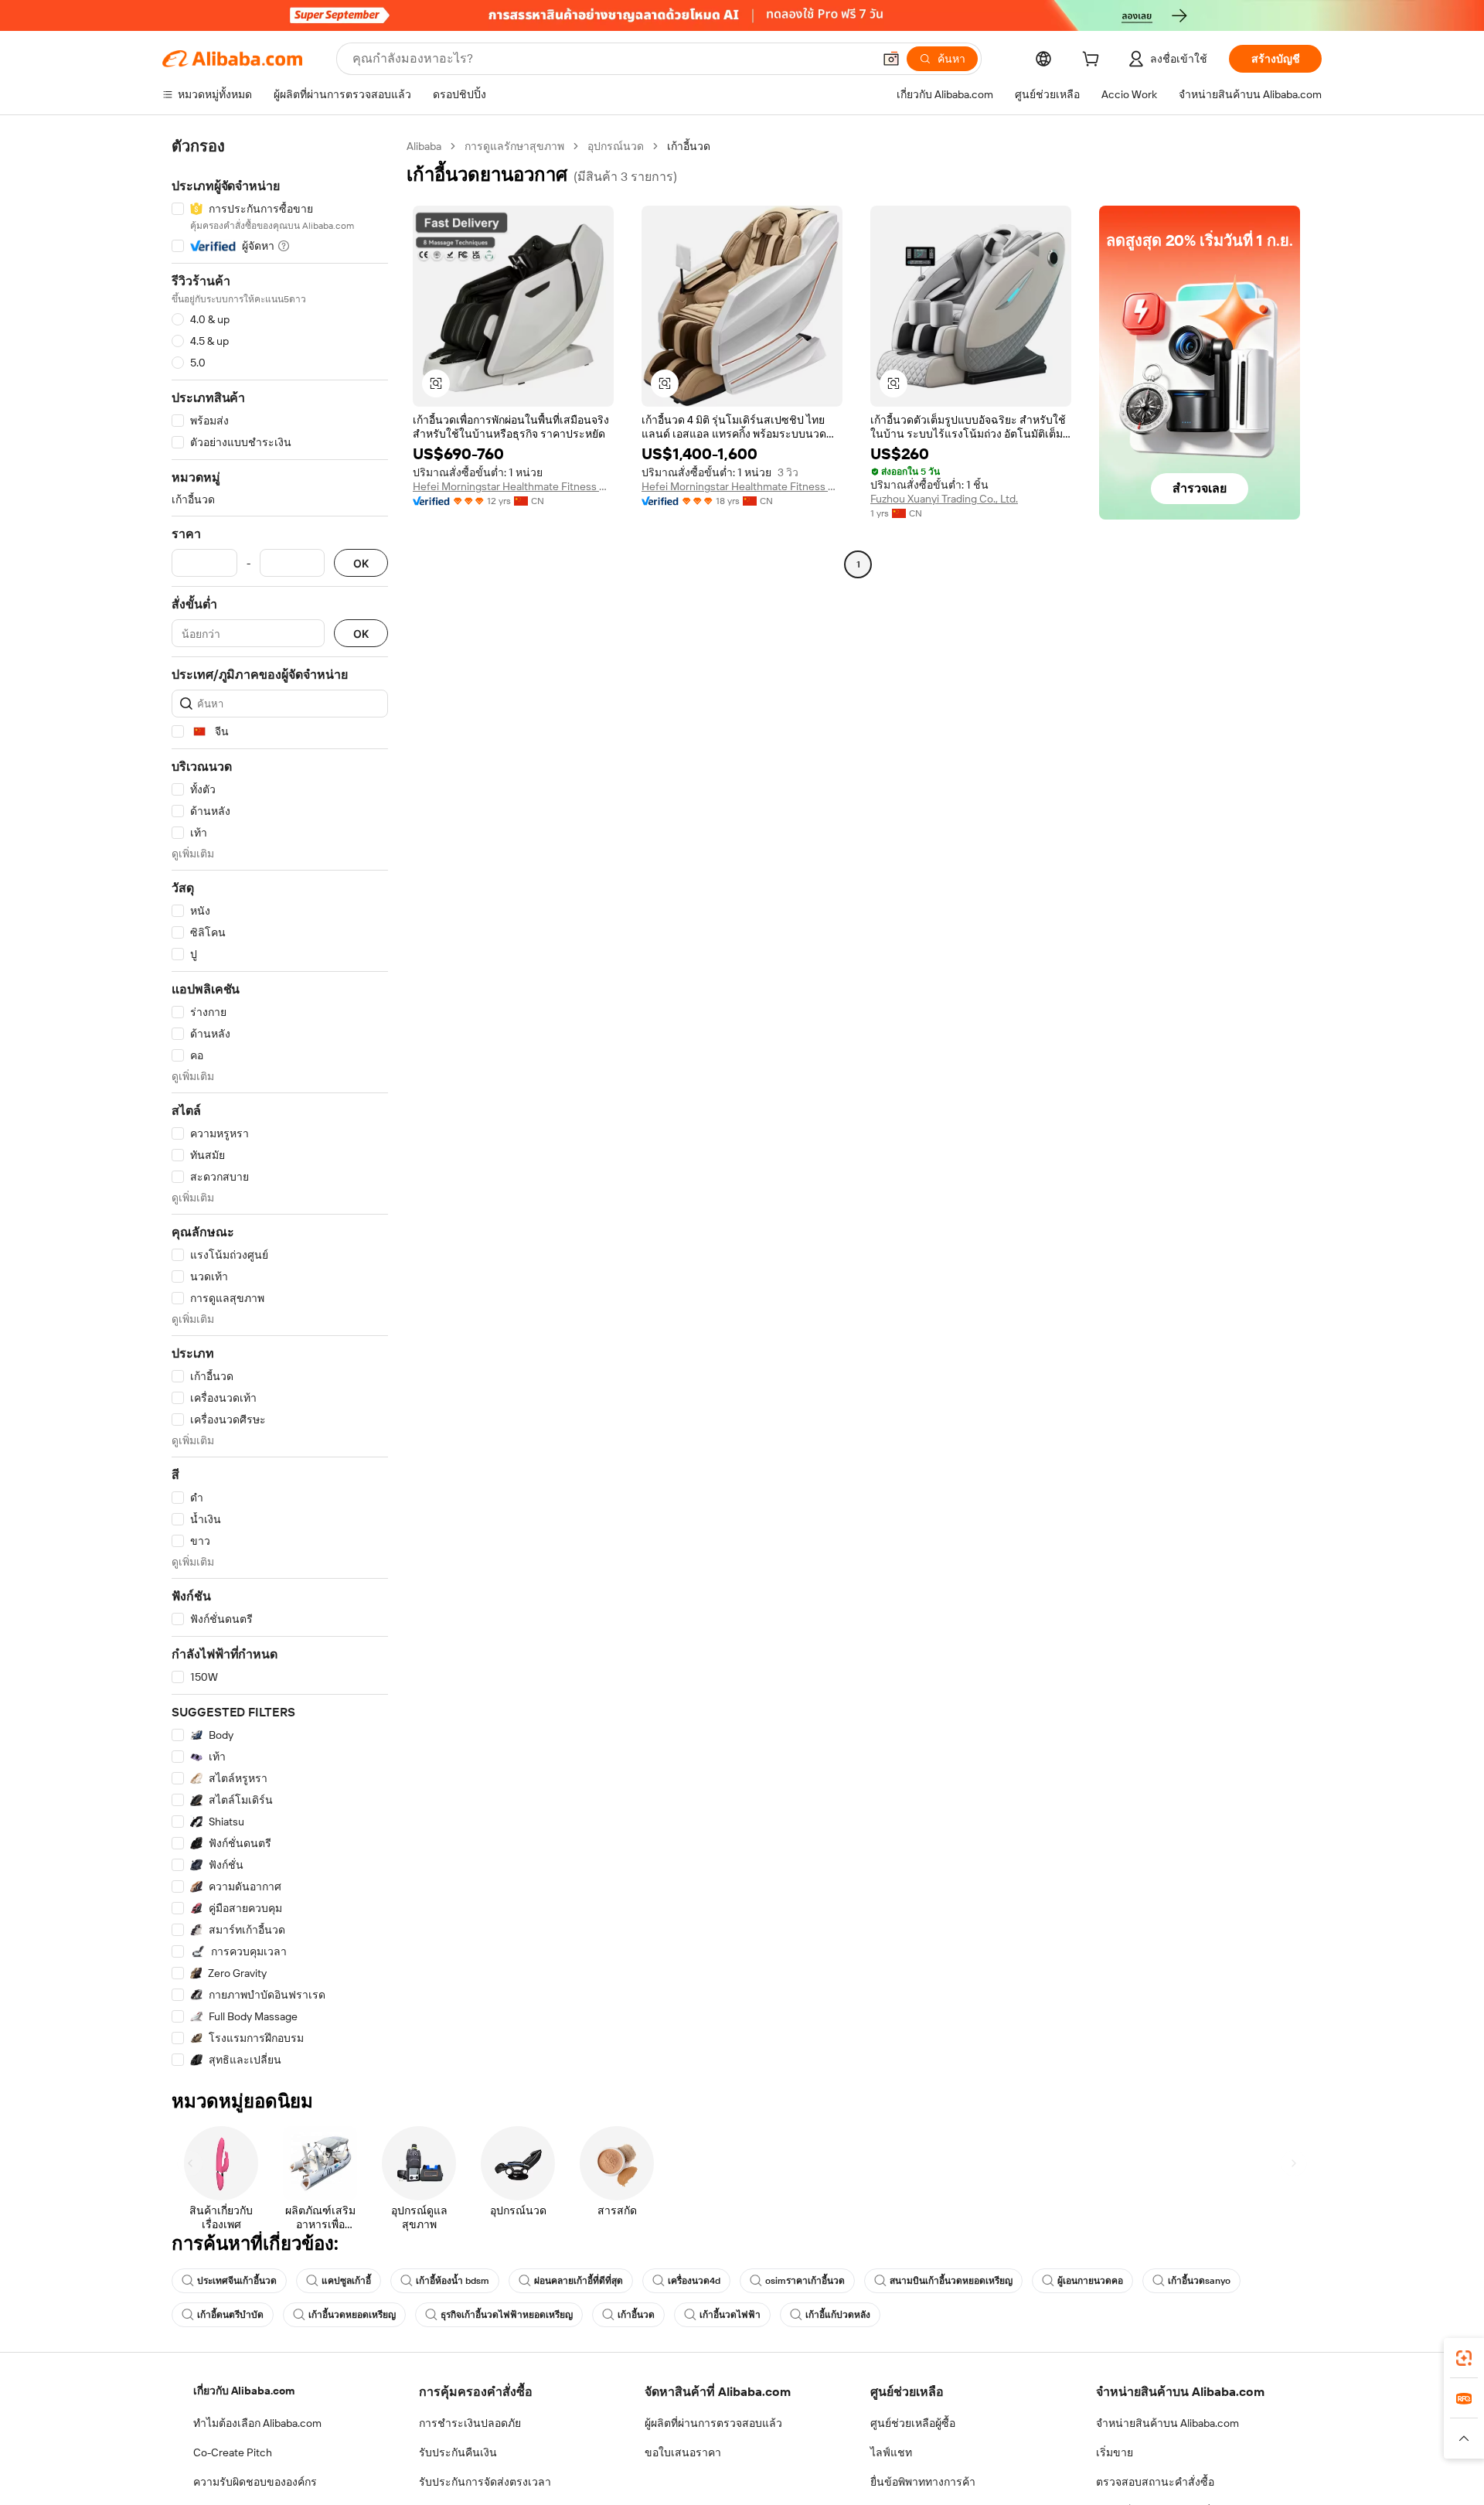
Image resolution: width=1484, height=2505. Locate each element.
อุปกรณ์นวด (616, 146)
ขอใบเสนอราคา (683, 2452)
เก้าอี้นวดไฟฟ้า (730, 2315)
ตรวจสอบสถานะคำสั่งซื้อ (1155, 2482)
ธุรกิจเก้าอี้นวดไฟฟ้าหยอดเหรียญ (507, 2315)
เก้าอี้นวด (636, 2315)
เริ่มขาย (1115, 2452)
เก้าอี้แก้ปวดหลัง (838, 2315)
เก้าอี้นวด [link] (689, 146)
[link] (1464, 2358)
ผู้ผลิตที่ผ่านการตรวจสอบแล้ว (713, 2423)
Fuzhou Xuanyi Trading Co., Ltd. (944, 499)
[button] (891, 59)
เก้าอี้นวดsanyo (1199, 2281)
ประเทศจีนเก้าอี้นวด (237, 2281)
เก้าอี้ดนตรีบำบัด (230, 2315)
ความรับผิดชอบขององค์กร (255, 2482)
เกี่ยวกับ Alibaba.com (244, 2391)
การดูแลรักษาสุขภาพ (514, 146)
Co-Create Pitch (233, 2452)
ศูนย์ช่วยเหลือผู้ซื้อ (913, 2423)
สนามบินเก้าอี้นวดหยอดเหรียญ (951, 2281)
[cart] (1094, 61)
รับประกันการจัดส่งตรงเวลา (485, 2482)
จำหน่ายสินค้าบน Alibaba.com (1167, 2423)
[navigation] (280, 1103)
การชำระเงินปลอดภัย (470, 2423)
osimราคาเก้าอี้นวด (805, 2281)
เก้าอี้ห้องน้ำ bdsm (453, 2281)
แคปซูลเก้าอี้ (346, 2281)
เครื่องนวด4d (694, 2281)
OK (361, 563)
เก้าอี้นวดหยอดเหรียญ (352, 2315)
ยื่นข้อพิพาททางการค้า (923, 2482)
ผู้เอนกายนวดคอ (1090, 2281)
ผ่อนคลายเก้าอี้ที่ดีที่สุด (579, 2281)
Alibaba (424, 146)
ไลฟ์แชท (891, 2452)
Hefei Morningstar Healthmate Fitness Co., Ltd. (513, 486)
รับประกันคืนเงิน (458, 2452)
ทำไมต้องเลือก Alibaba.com (257, 2423)
